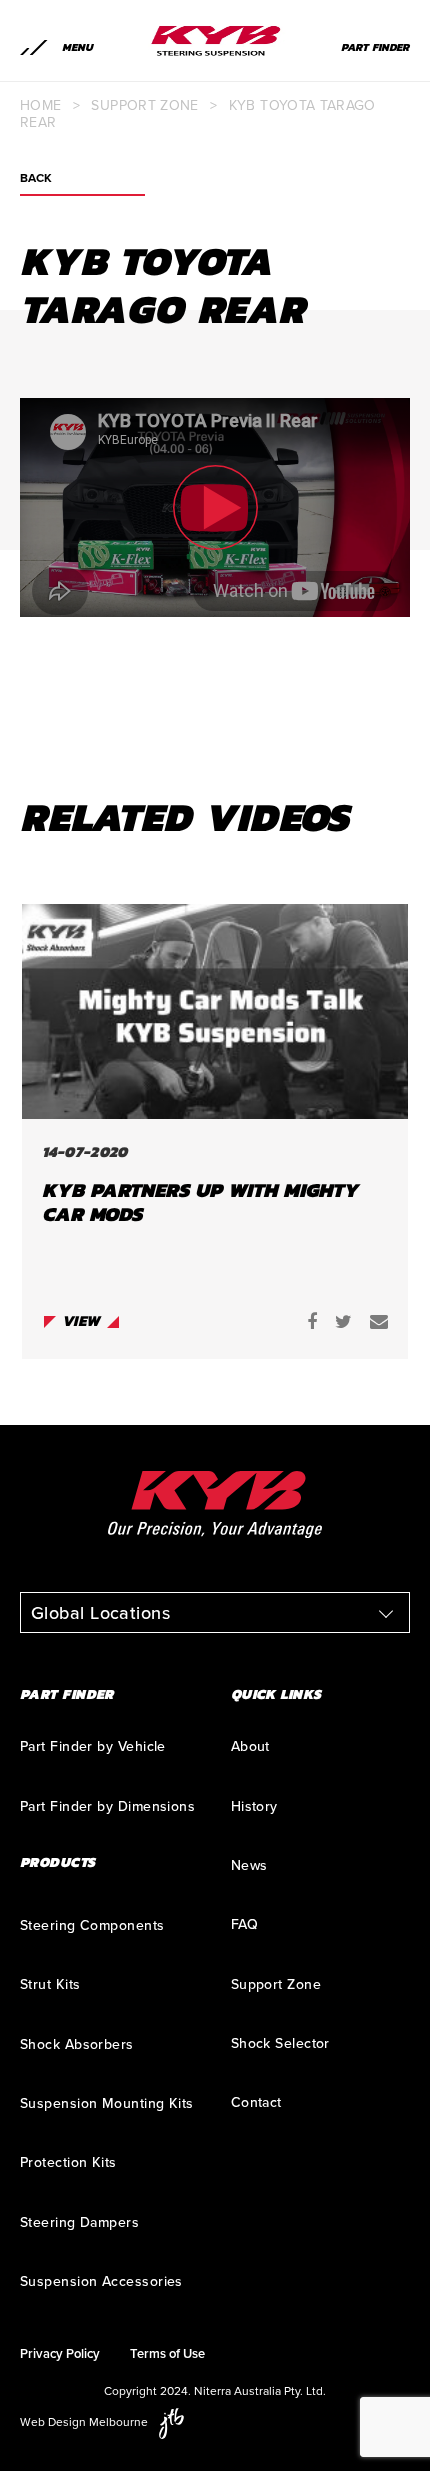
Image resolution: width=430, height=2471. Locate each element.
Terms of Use (167, 2354)
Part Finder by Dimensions (107, 1806)
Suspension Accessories (101, 2281)
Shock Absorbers (77, 2044)
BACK (36, 178)
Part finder (375, 47)
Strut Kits (50, 1984)
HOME (40, 105)
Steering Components (92, 1925)
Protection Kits (68, 2162)
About (250, 1746)
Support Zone (144, 105)
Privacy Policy (60, 2354)
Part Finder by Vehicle (93, 1746)
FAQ (244, 1924)
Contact (256, 2102)
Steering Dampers (79, 2222)
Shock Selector (280, 2043)
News (249, 1865)
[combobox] (215, 1612)
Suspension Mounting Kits (107, 2103)
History (254, 1806)
